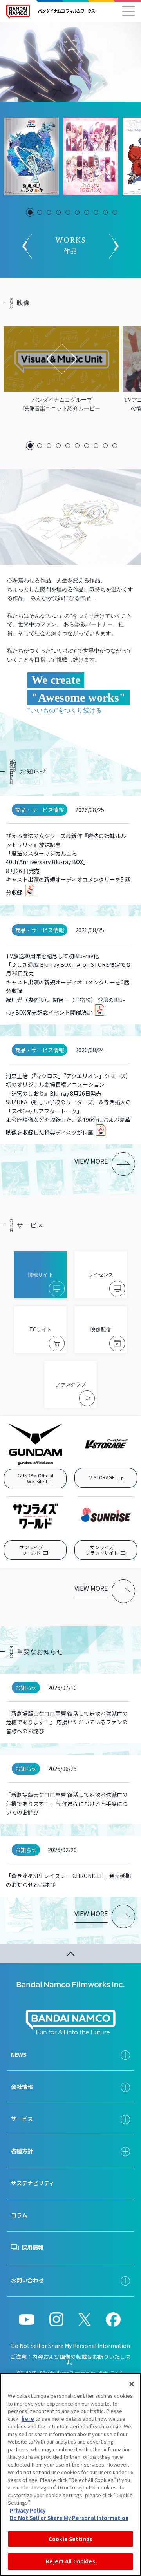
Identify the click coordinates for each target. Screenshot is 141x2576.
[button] (30, 212)
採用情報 (33, 2247)
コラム (19, 2215)
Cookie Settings (70, 2539)
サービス (22, 2119)
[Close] (132, 2384)
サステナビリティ (33, 2183)
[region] (70, 2474)
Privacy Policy (28, 2510)
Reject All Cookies (70, 2561)
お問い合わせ (27, 2280)
